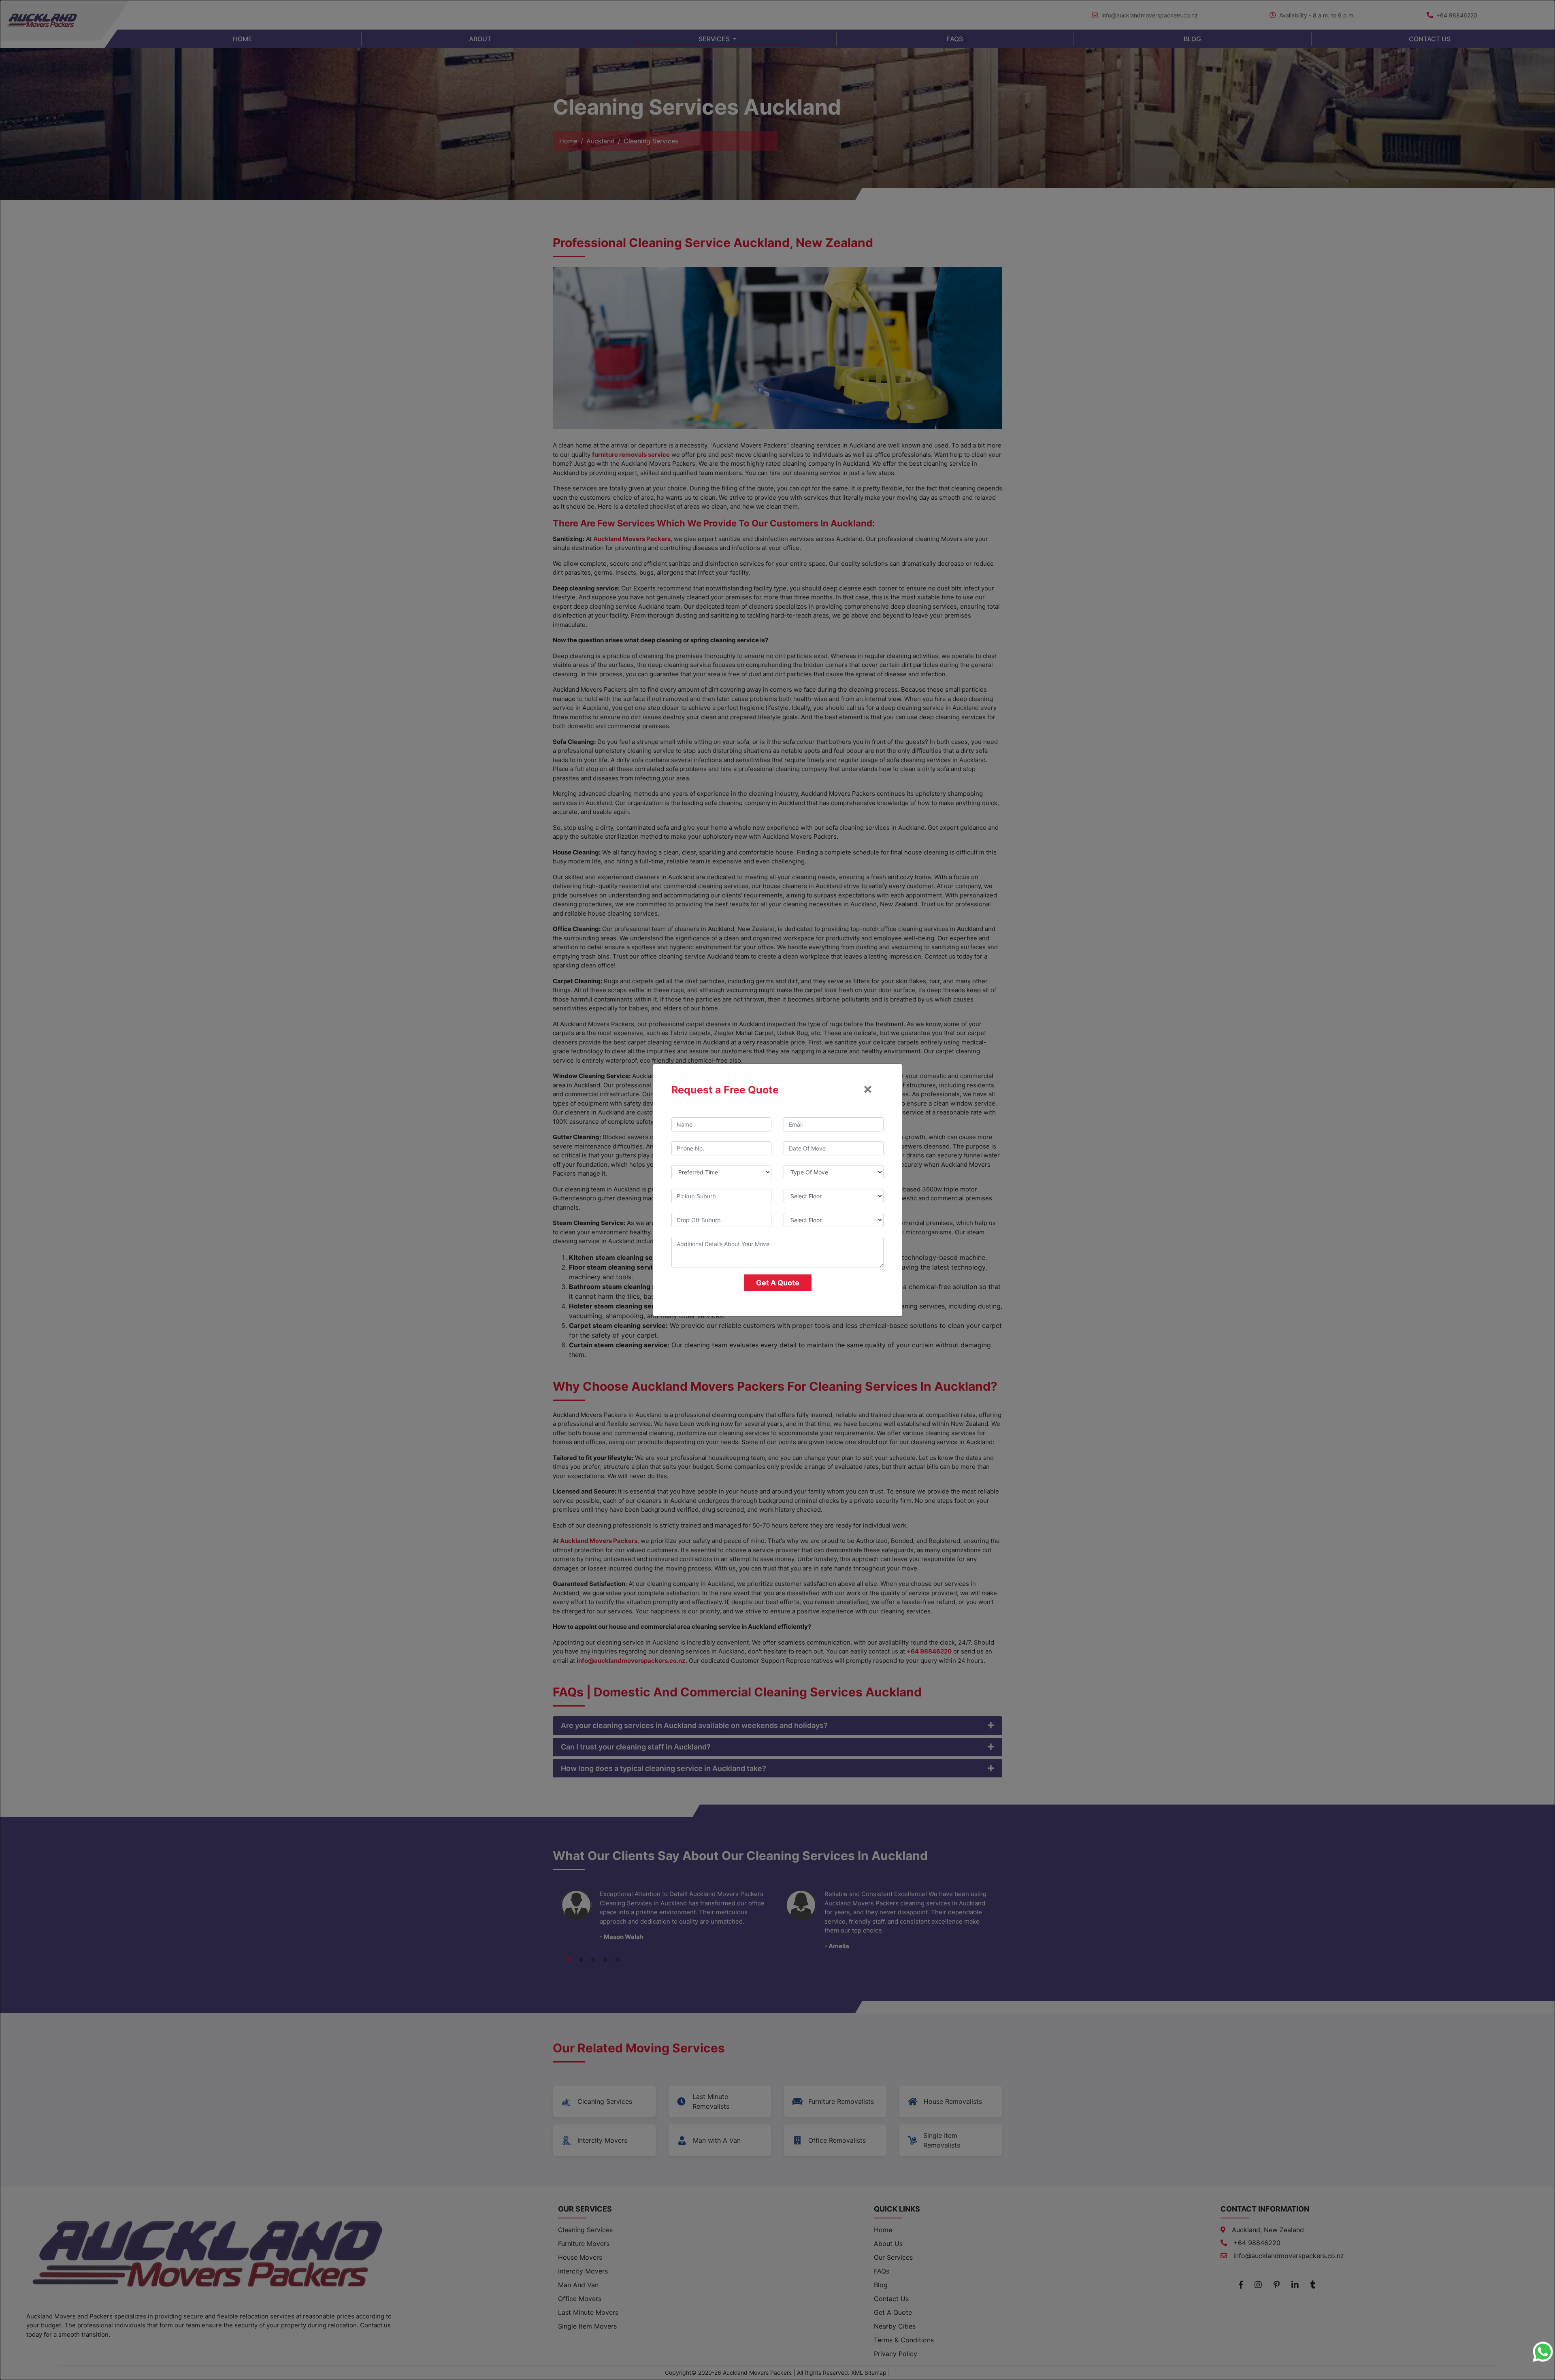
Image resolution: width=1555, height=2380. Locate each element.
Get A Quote (778, 1283)
